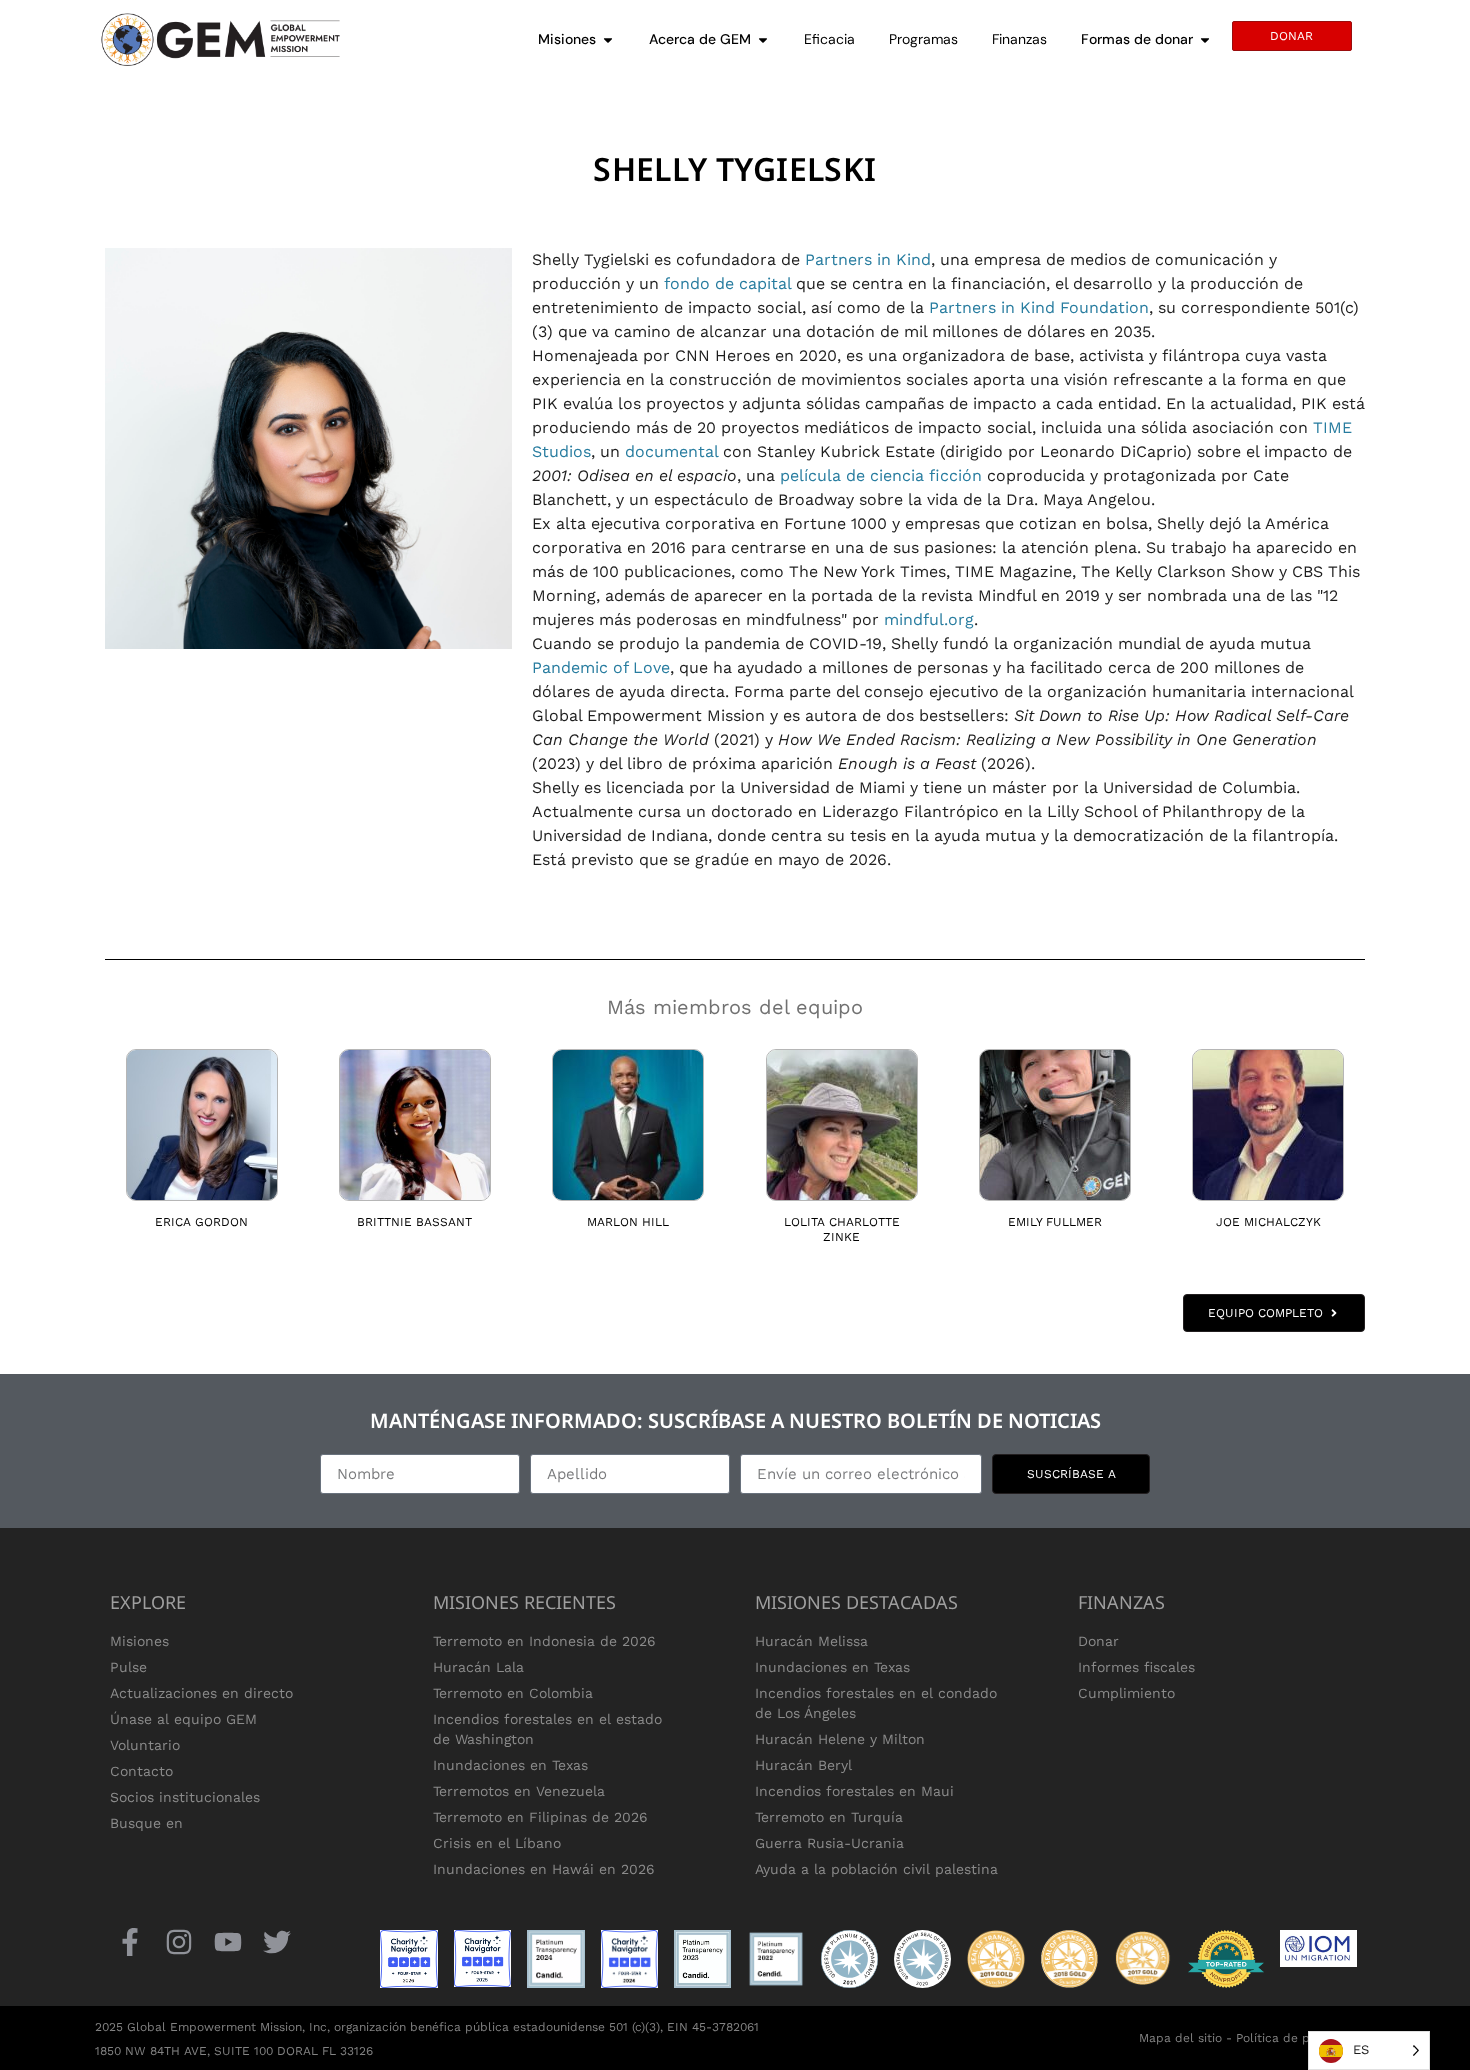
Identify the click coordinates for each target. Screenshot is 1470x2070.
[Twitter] (277, 1941)
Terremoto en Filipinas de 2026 (540, 1817)
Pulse (128, 1667)
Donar (1098, 1641)
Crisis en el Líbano (497, 1843)
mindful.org (929, 619)
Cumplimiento (1126, 1693)
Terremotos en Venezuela (519, 1791)
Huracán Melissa (811, 1641)
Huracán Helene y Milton (840, 1739)
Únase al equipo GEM (183, 1719)
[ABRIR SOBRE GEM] (763, 39)
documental (671, 451)
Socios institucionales (185, 1797)
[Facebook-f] (129, 1941)
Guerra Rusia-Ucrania (829, 1843)
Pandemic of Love (601, 667)
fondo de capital (727, 283)
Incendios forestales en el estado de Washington (547, 1729)
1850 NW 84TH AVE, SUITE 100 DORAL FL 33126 (234, 2051)
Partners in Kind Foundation (1039, 307)
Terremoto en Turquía (829, 1817)
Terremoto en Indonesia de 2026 (544, 1641)
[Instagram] (178, 1941)
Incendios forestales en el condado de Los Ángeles (876, 1703)
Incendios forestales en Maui (854, 1791)
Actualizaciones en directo (201, 1693)
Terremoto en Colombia (513, 1693)
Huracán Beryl (803, 1765)
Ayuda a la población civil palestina (876, 1869)
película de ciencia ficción (881, 475)
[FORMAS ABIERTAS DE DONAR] (1205, 39)
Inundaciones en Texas (510, 1765)
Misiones (139, 1641)
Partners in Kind (868, 259)
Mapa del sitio (1180, 2038)
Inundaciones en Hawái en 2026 (544, 1869)
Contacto (141, 1771)
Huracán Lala (478, 1667)
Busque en (146, 1823)
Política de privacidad (1300, 2038)
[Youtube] (227, 1941)
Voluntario (145, 1745)
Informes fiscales (1136, 1667)
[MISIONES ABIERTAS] (608, 39)
